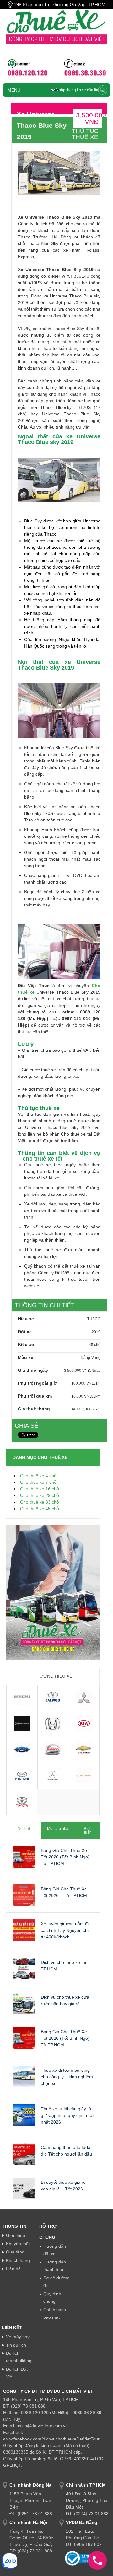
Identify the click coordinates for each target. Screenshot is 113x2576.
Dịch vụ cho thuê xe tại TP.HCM (63, 1966)
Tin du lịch (16, 2345)
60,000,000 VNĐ (86, 1409)
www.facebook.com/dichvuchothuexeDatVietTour (51, 2439)
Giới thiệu (16, 2235)
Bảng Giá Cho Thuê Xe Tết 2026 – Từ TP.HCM (64, 1892)
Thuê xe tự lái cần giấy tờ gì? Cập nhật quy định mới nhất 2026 (67, 2115)
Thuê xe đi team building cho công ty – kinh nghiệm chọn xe (67, 2077)
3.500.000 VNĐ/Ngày (82, 1371)
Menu (14, 90)
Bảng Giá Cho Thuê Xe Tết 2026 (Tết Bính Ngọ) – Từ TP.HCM (67, 1857)
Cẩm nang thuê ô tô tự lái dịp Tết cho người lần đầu (66, 2151)
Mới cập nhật (58, 1829)
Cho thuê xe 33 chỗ (40, 1502)
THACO (94, 1319)
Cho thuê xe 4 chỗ (38, 1476)
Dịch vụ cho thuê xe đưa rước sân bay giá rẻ (65, 2000)
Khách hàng (18, 2260)
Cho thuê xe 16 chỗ (40, 1489)
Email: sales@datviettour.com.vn (35, 2426)
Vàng (96, 1358)
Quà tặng (15, 2252)
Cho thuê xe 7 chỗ (38, 1482)
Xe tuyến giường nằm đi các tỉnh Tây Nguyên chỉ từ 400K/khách (65, 1930)
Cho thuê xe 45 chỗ (40, 1509)
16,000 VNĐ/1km (86, 1396)
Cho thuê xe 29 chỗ (40, 1495)
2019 (96, 1332)
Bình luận (88, 1830)
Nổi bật (24, 1829)
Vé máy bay (18, 2337)
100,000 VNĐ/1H (86, 1383)
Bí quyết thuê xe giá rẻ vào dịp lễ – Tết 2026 (63, 2186)
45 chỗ (95, 1345)
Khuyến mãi (18, 2244)
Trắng (85, 1358)
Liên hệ (13, 2269)
